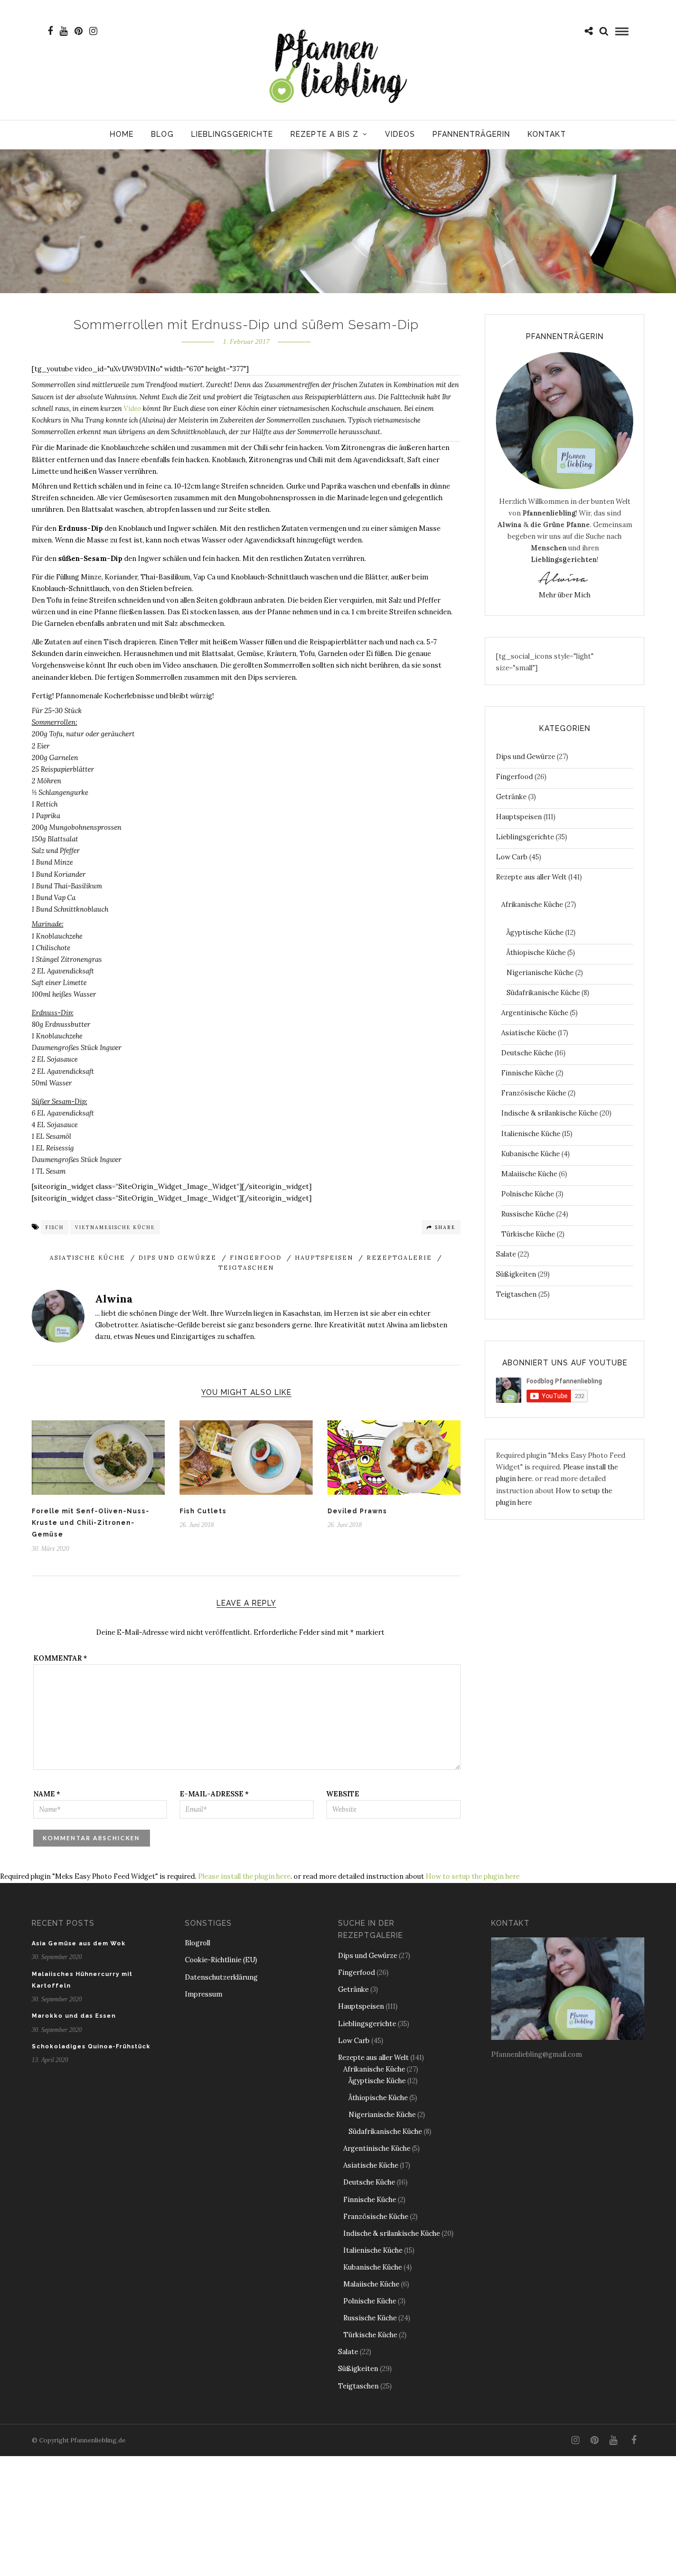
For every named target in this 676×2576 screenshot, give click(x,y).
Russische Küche (528, 1214)
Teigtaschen (246, 1268)
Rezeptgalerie (399, 1258)
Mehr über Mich (565, 595)
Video (132, 409)
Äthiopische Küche (536, 953)
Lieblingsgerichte (232, 134)
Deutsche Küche (527, 1053)
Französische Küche (534, 1093)
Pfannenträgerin (471, 134)
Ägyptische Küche (535, 933)
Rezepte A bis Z (325, 134)
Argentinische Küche (535, 1013)
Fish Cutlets (203, 1511)
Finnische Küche (528, 1073)
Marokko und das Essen (74, 2016)
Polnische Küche (528, 1194)
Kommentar (60, 1658)
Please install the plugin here (244, 1876)
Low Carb (512, 857)
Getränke (511, 797)
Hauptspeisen (324, 1258)
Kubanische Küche (531, 1154)
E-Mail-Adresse (214, 1794)
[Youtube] (64, 31)
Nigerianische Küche (540, 973)
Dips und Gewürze (177, 1258)
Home (122, 134)
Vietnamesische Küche (115, 1227)
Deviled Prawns (357, 1511)
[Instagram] (93, 31)
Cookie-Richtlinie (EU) (221, 1960)
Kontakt (547, 134)
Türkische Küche (528, 1234)
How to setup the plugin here (473, 1876)
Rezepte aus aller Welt (531, 877)
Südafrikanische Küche (543, 993)
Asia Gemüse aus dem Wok (79, 1943)
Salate (506, 1254)
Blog (162, 134)
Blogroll (198, 1943)
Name (47, 1794)
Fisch (55, 1227)
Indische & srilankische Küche (550, 1113)
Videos (400, 134)
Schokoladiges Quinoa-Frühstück (91, 2046)
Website (343, 1794)
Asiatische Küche (87, 1258)
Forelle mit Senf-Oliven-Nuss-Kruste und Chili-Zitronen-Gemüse (91, 1523)
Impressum (204, 1994)
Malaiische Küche (529, 1174)
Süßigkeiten (516, 1274)
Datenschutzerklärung (221, 1977)
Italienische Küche (531, 1134)
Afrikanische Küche (532, 905)
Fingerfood (256, 1258)
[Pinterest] (78, 31)
